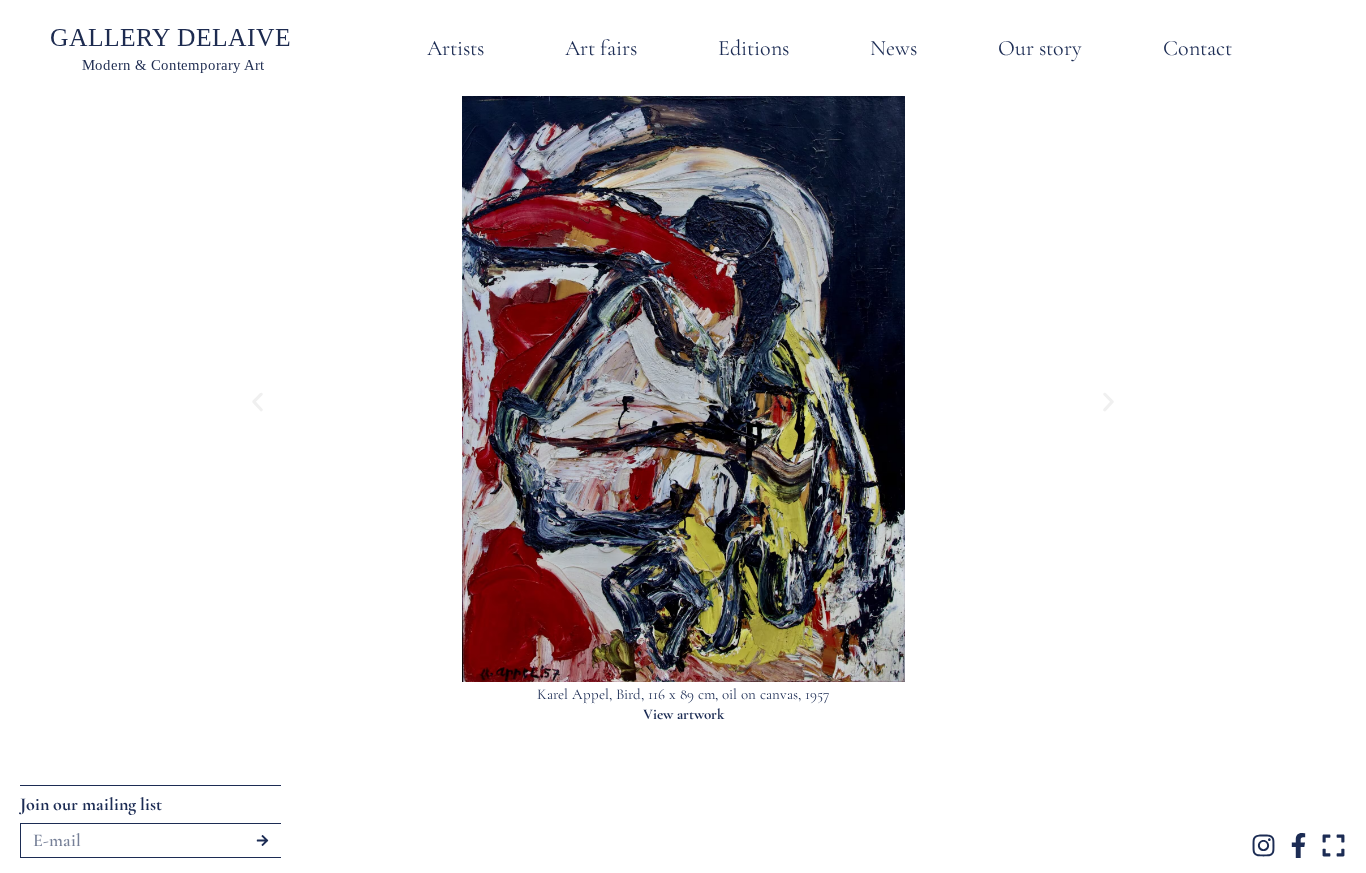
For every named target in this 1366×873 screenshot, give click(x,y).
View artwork (683, 714)
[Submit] (262, 840)
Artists (455, 48)
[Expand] (1333, 845)
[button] (257, 402)
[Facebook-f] (1298, 845)
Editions (753, 48)
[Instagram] (1263, 845)
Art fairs (601, 48)
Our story (1040, 48)
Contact (1197, 48)
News (893, 48)
